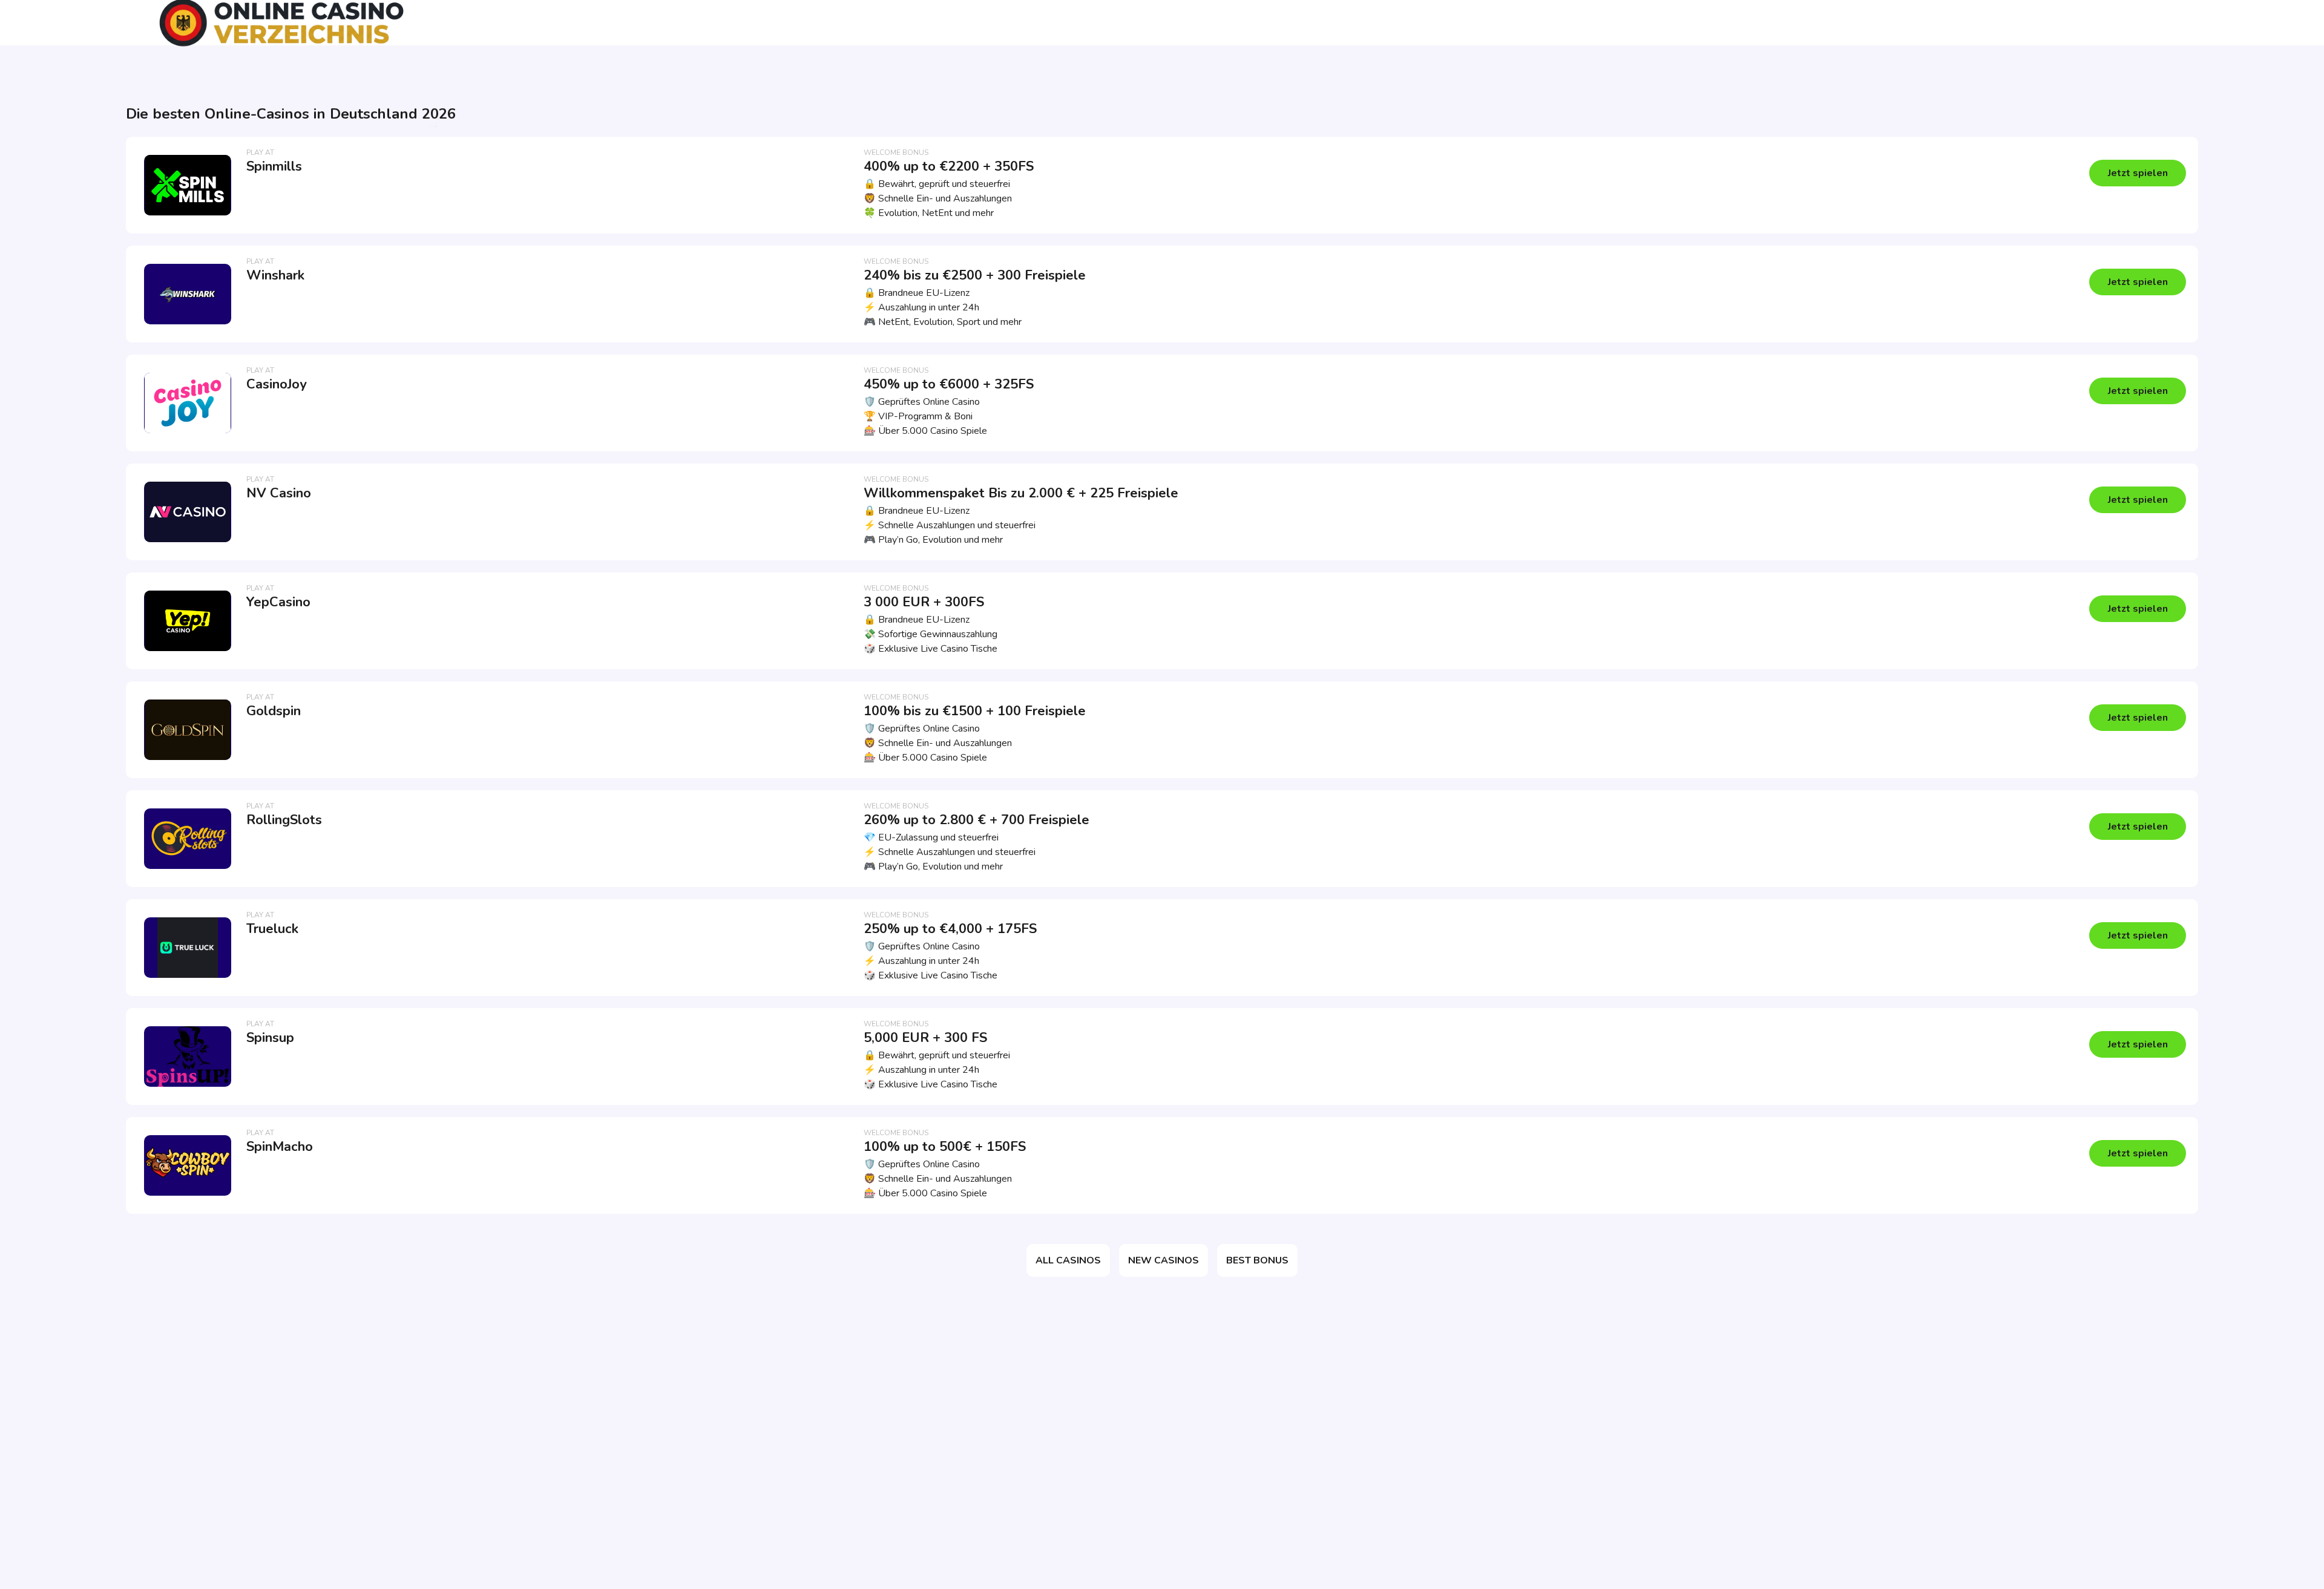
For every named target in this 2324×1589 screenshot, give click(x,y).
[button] (2138, 173)
